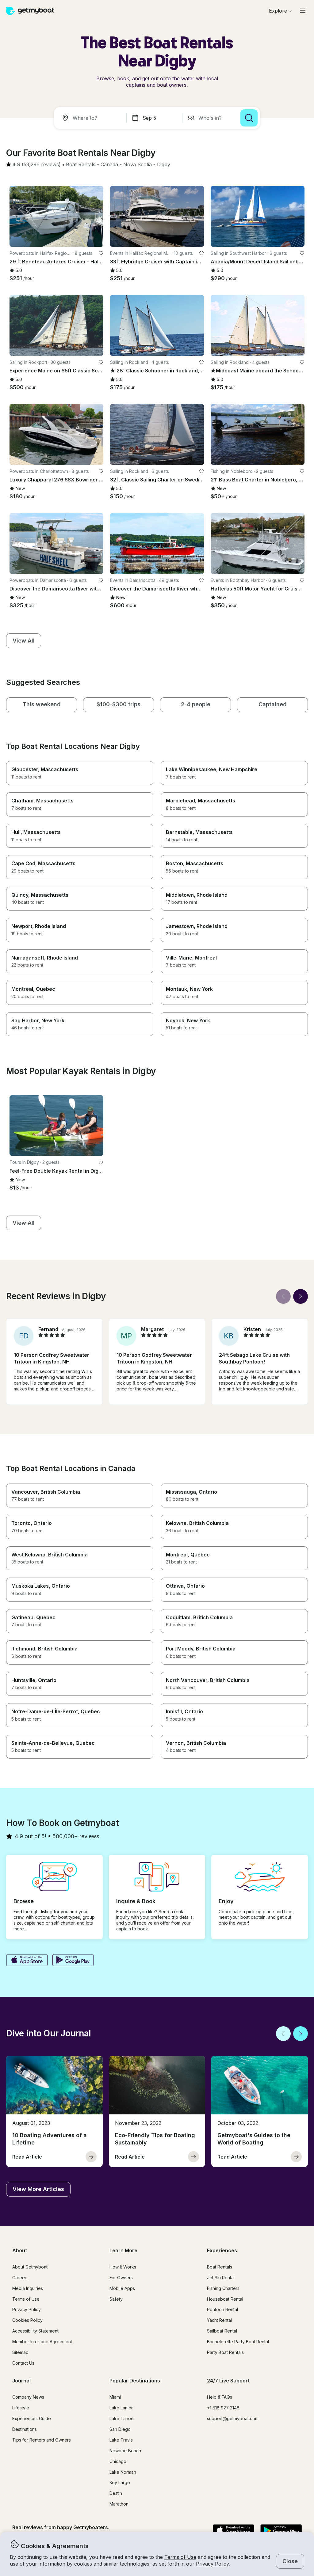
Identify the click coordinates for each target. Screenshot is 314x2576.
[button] (81, 165)
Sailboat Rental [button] (222, 2331)
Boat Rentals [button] (220, 2267)
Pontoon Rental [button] (222, 2309)
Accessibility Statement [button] (35, 2331)
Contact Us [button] (23, 2363)
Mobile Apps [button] (122, 2288)
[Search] (249, 118)
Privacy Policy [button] (213, 2564)
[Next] (301, 1296)
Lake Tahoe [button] (122, 2418)
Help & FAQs (220, 2397)
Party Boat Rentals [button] (225, 2352)
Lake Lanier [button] (121, 2408)
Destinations (25, 2429)
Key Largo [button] (120, 2482)
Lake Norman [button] (123, 2472)
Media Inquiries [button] (28, 2288)
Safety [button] (116, 2299)
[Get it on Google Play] (73, 1961)
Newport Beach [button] (125, 2451)
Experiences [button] (222, 2250)
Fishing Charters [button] (223, 2288)
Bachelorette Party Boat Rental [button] (238, 2342)
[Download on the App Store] (27, 1961)
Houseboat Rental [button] (225, 2299)
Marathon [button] (119, 2504)
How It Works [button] (123, 2267)
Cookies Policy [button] (27, 2320)
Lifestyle (21, 2408)
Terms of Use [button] (180, 2557)
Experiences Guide (32, 2418)
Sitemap (20, 2352)
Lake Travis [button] (121, 2440)
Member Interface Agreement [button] (42, 2342)
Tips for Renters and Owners (42, 2440)
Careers (20, 2278)
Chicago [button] (118, 2461)
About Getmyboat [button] (30, 2267)
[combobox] (91, 118)
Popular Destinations (135, 2381)
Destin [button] (116, 2493)
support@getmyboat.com (233, 2418)
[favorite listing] (101, 253)
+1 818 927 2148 (223, 2408)
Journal (21, 2381)
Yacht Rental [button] (219, 2320)
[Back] (283, 1296)
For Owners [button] (121, 2278)
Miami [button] (115, 2397)
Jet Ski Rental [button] (221, 2278)
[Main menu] (303, 11)
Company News (28, 2397)
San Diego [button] (120, 2429)
